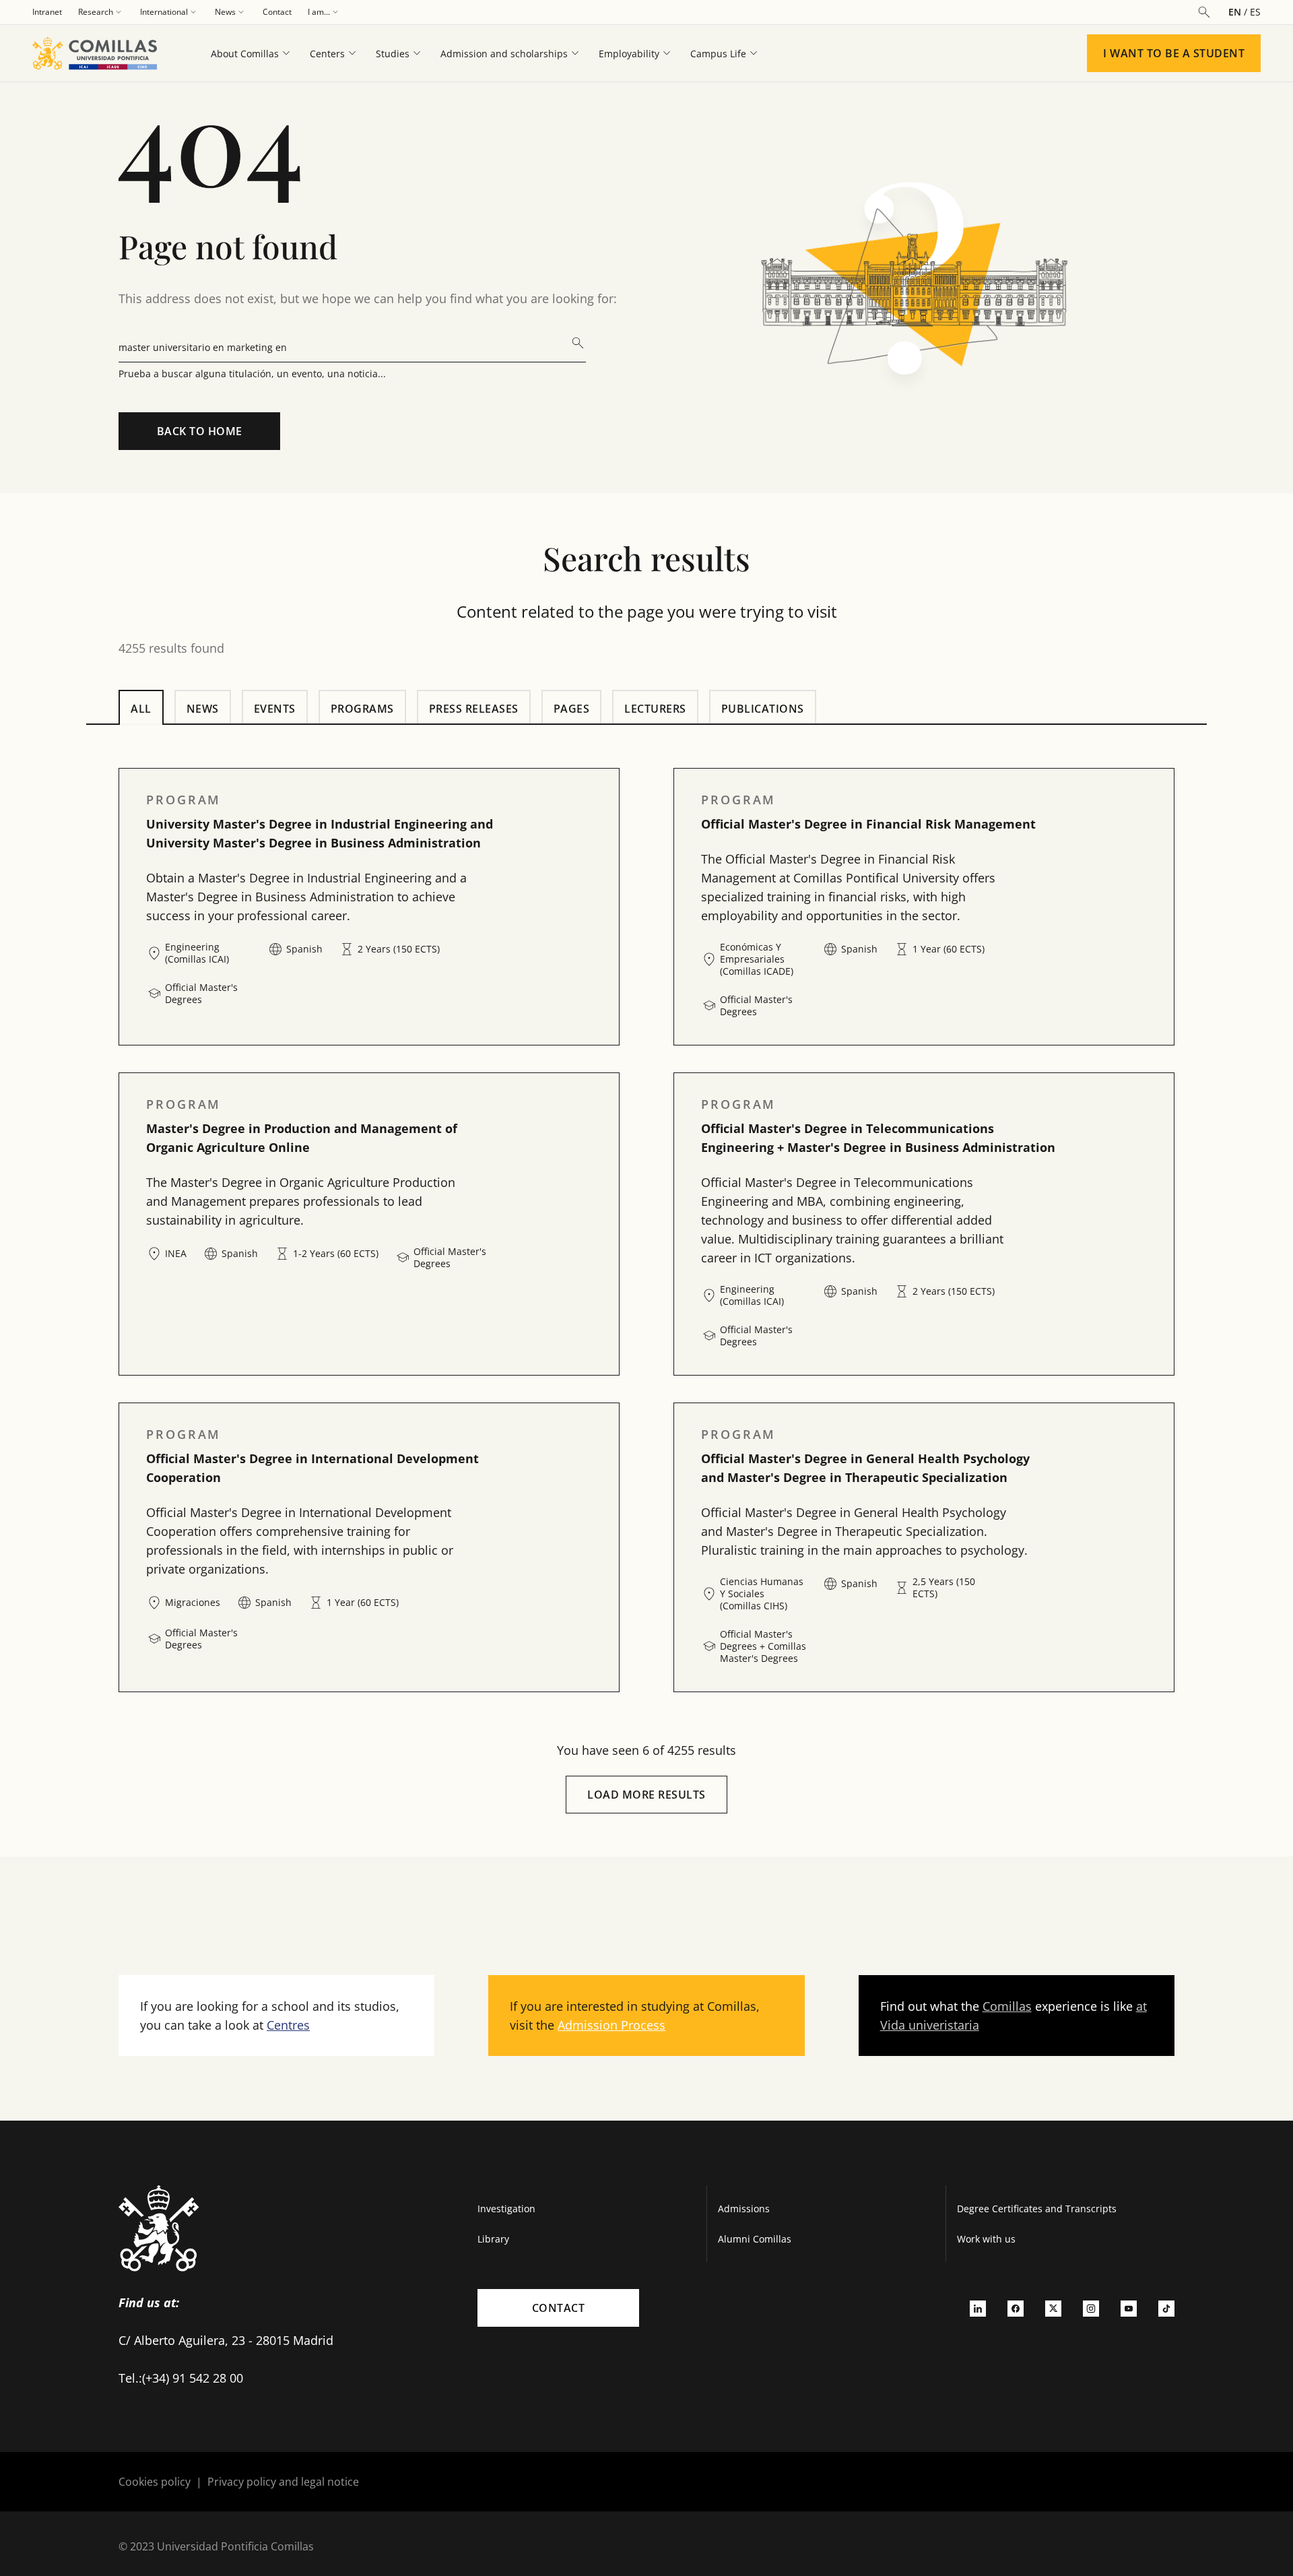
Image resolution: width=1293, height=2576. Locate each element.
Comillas (1007, 2006)
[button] (369, 907)
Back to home (200, 431)
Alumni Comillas (755, 2239)
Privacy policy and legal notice (283, 2482)
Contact (559, 2308)
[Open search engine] (1204, 12)
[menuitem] (47, 12)
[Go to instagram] (1091, 2308)
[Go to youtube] (1129, 2308)
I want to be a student (1174, 53)
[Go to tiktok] (1166, 2308)
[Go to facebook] (1016, 2308)
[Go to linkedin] (978, 2308)
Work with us (986, 2239)
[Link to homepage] (100, 53)
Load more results (646, 1795)
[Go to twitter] (1053, 2308)
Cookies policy (155, 2482)
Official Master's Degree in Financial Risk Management (868, 824)
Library (493, 2239)
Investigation (506, 2209)
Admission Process (611, 2025)
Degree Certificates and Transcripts (1037, 2209)
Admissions (744, 2209)
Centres (288, 2025)
